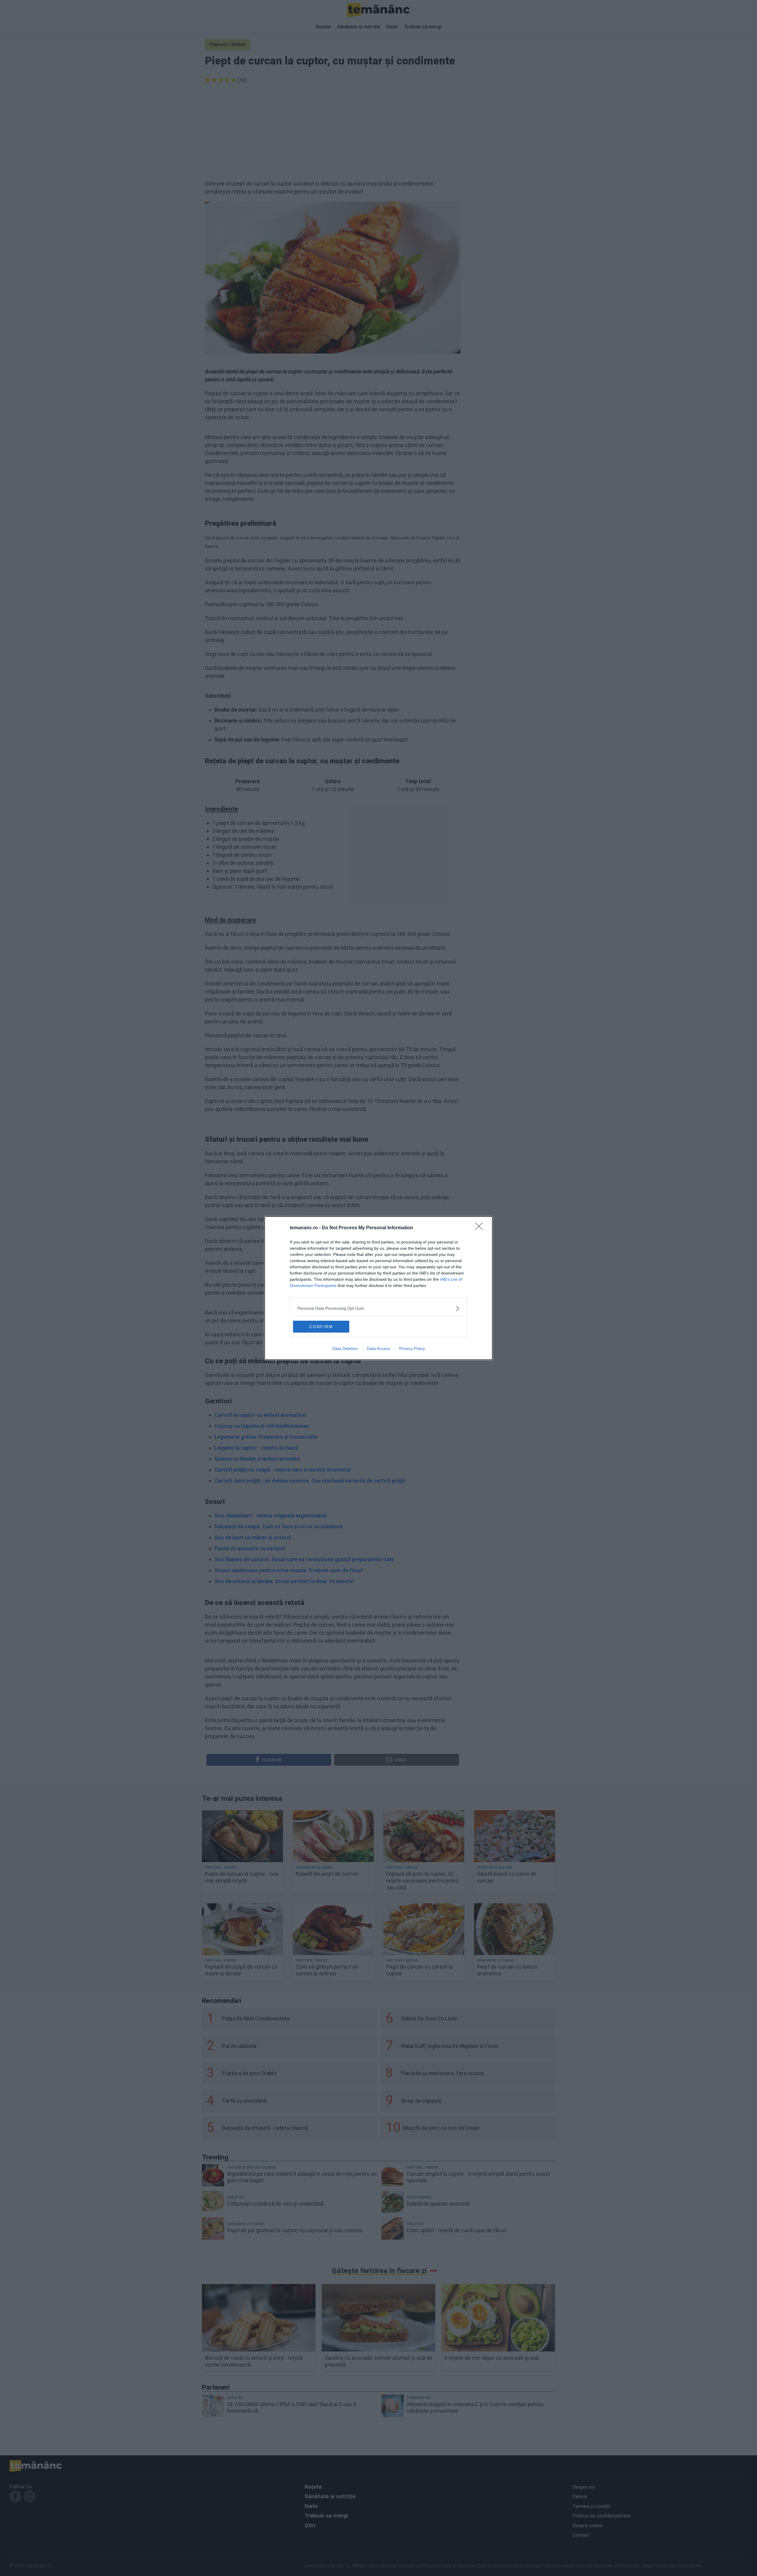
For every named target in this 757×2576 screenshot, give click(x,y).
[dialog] (378, 1288)
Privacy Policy (412, 1349)
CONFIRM (321, 1327)
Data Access (378, 1349)
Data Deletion (345, 1349)
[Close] (481, 1228)
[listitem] (378, 1308)
